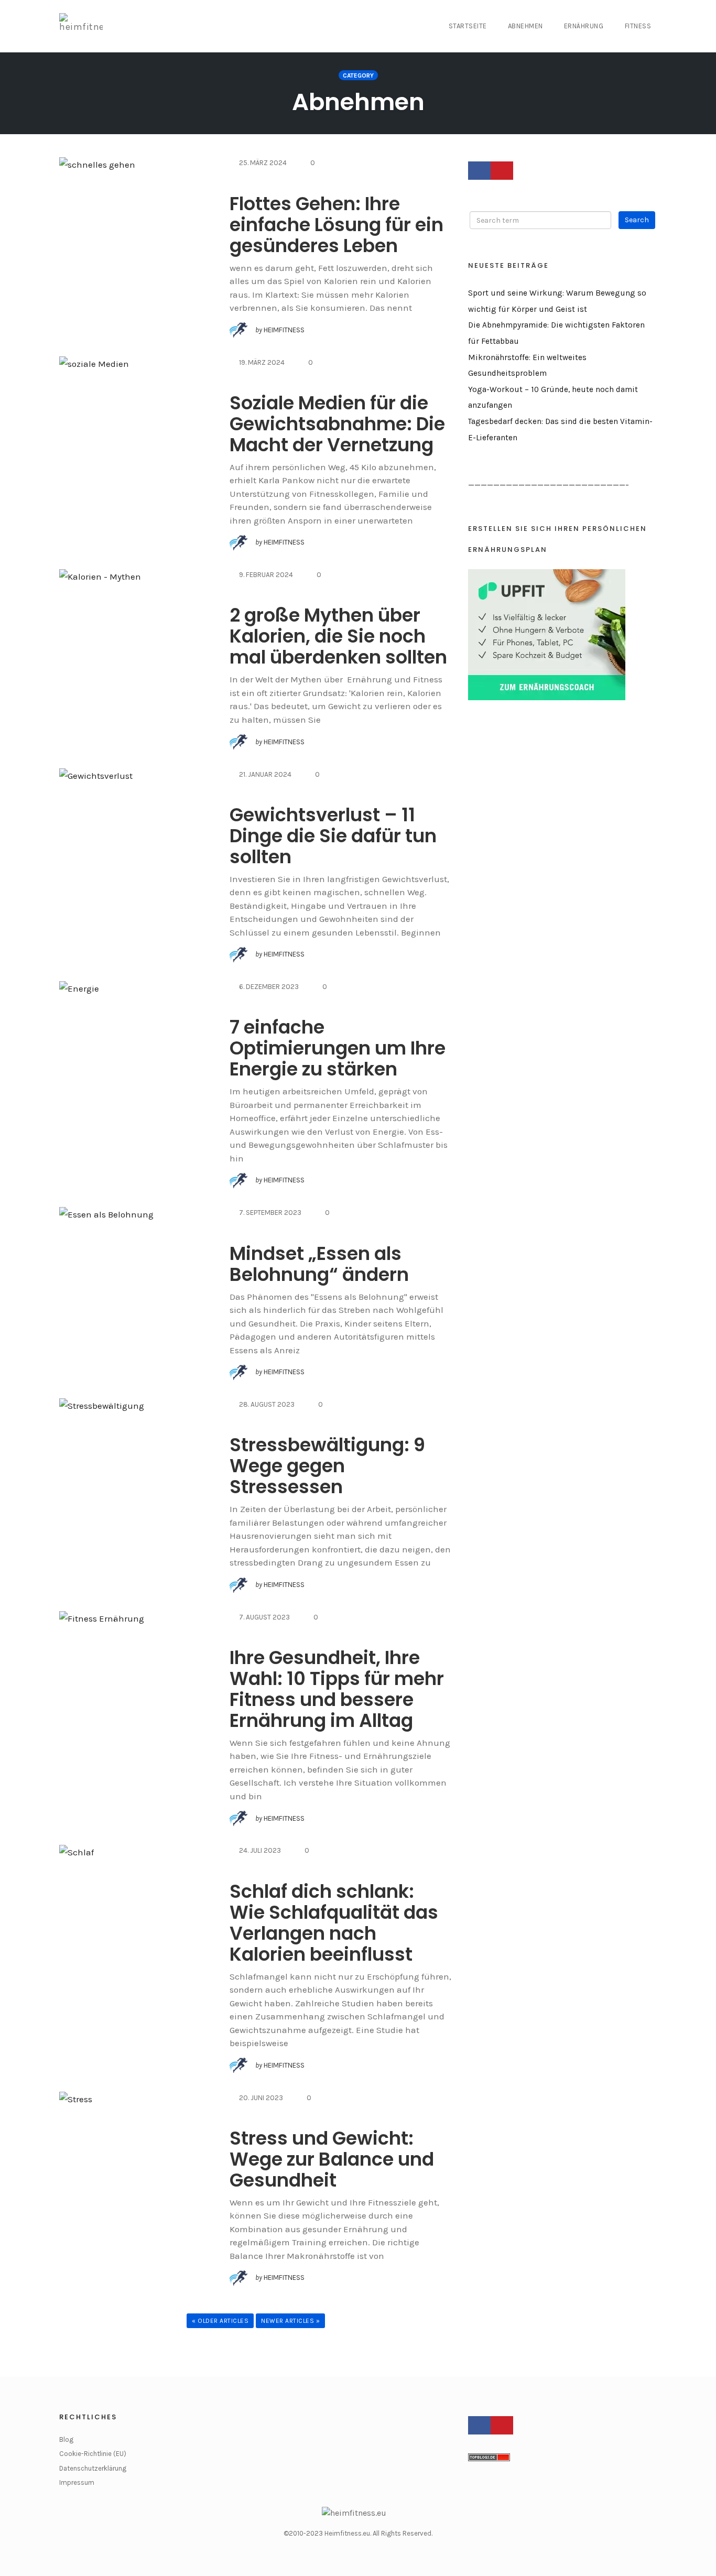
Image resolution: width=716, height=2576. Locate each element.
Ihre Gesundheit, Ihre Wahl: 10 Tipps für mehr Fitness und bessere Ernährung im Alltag (337, 1689)
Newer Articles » (290, 2321)
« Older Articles (220, 2321)
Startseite (468, 26)
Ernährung (584, 26)
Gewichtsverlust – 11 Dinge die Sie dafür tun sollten (333, 836)
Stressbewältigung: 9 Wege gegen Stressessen (327, 1466)
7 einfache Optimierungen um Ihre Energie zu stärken (338, 1048)
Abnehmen (525, 26)
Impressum (77, 2482)
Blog (66, 2439)
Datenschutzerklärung (93, 2468)
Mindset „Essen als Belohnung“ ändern (319, 1264)
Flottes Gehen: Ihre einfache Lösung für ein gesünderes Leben (337, 225)
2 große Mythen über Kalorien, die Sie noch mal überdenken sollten (338, 636)
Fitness (638, 26)
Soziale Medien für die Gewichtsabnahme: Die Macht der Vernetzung (337, 424)
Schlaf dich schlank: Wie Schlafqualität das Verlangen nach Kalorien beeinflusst (334, 1923)
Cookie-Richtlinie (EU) (93, 2454)
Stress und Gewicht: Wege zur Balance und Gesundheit (332, 2159)
